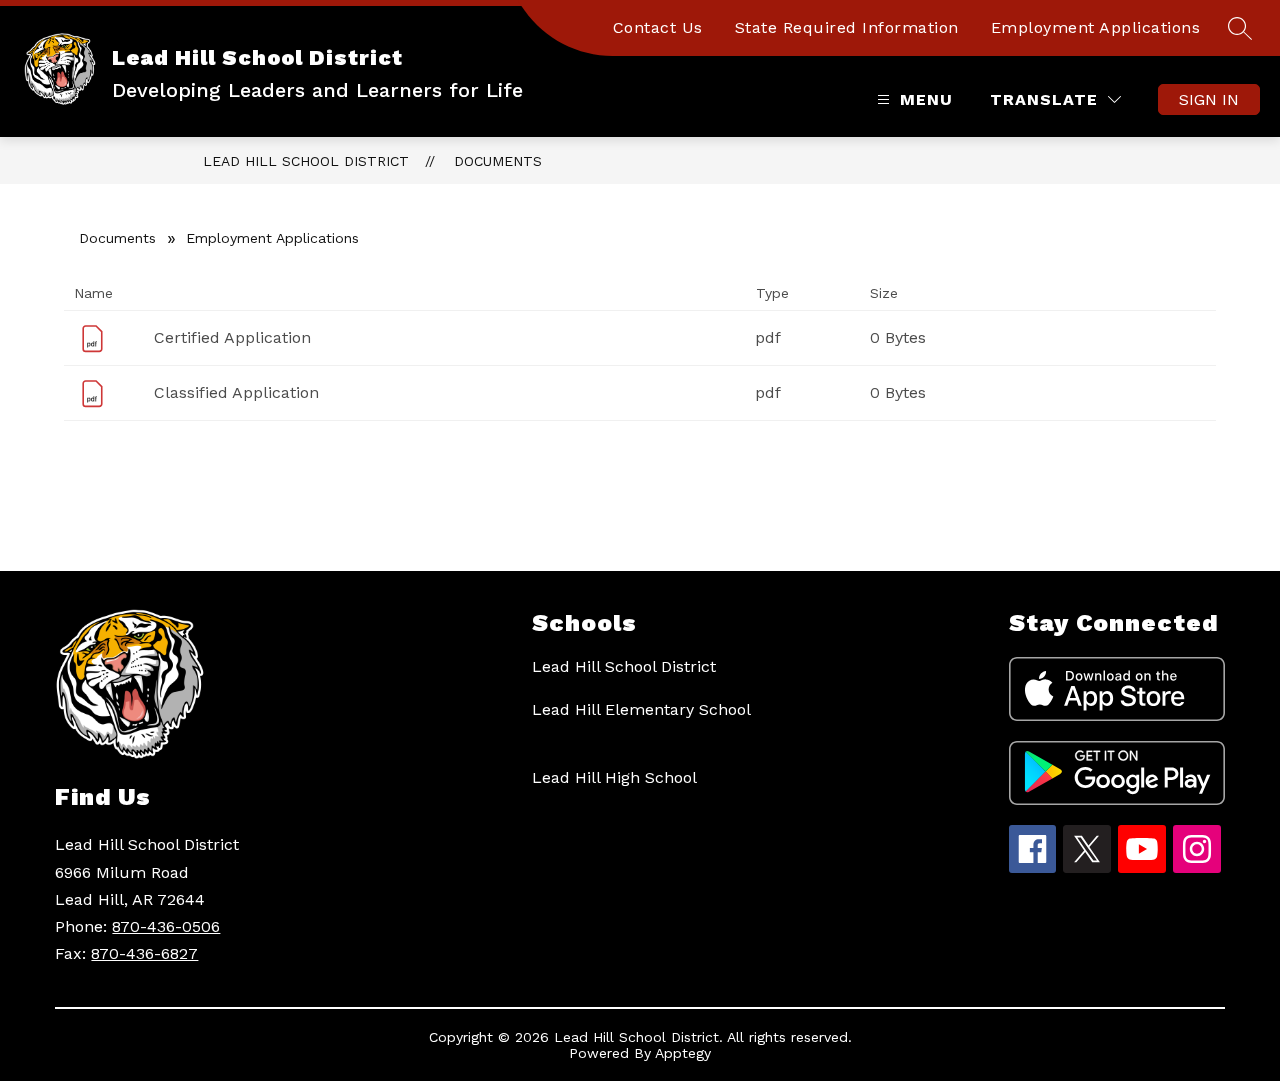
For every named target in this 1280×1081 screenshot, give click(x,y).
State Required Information (847, 27)
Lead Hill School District (306, 161)
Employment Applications (1096, 27)
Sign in (1209, 99)
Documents (498, 161)
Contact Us (658, 27)
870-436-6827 (144, 953)
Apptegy (683, 1053)
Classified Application (236, 392)
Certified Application (232, 337)
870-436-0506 (166, 926)
